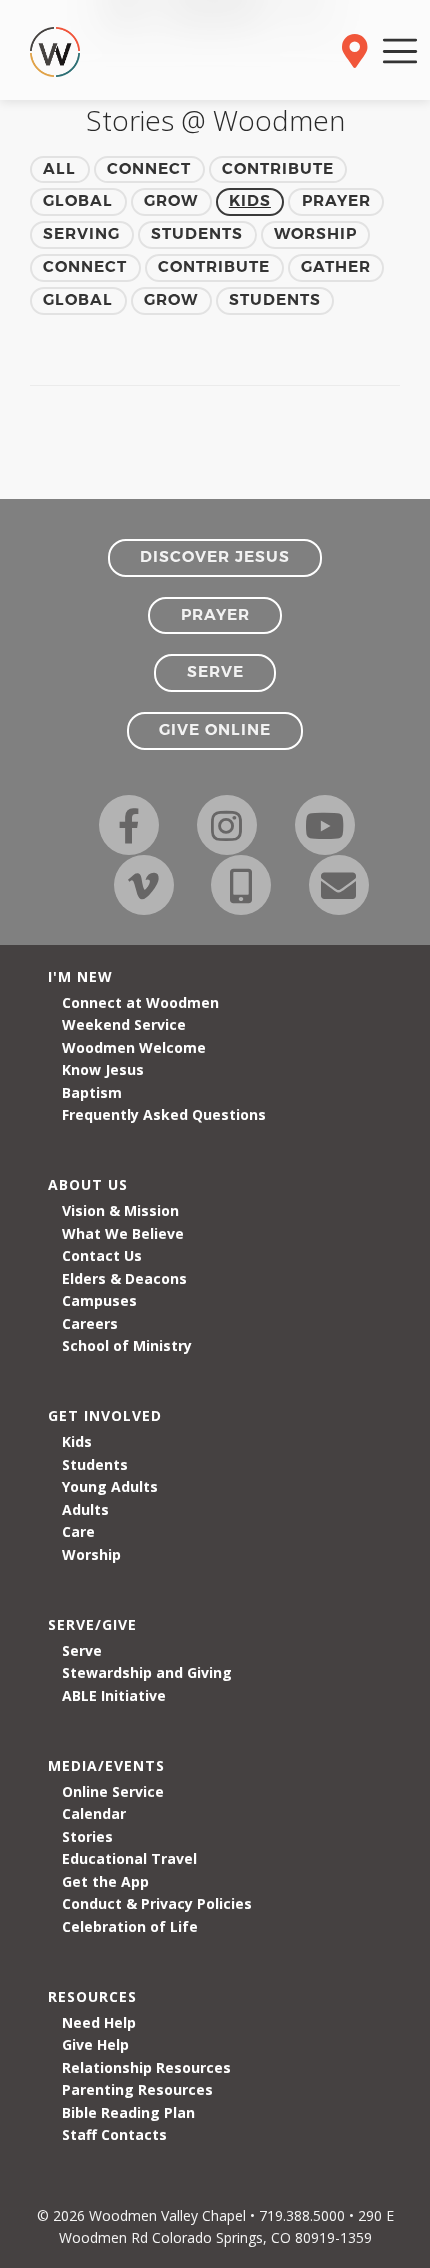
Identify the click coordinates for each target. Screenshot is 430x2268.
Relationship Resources (146, 2067)
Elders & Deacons (124, 1278)
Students (95, 1464)
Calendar (94, 1813)
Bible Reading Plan (128, 2112)
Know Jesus (103, 1069)
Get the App (105, 1881)
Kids (77, 1441)
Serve (82, 1650)
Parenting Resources (137, 2089)
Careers (90, 1323)
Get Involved (105, 1415)
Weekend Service (124, 1024)
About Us (88, 1184)
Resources (92, 1996)
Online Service (113, 1791)
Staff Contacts (114, 2134)
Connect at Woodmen (140, 1002)
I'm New (80, 976)
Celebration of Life (130, 1926)
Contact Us (102, 1255)
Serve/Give (92, 1624)
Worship (91, 1554)
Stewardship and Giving (147, 1672)
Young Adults (110, 1486)
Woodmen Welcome (134, 1047)
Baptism (92, 1092)
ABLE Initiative (114, 1695)
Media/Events (106, 1765)
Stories (87, 1836)
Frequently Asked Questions (164, 1114)
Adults (85, 1509)
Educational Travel (129, 1858)
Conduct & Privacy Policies (157, 1903)
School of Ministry (127, 1345)
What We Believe (123, 1233)
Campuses (99, 1300)
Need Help (99, 2022)
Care (78, 1531)
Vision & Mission (120, 1210)
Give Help (95, 2044)
